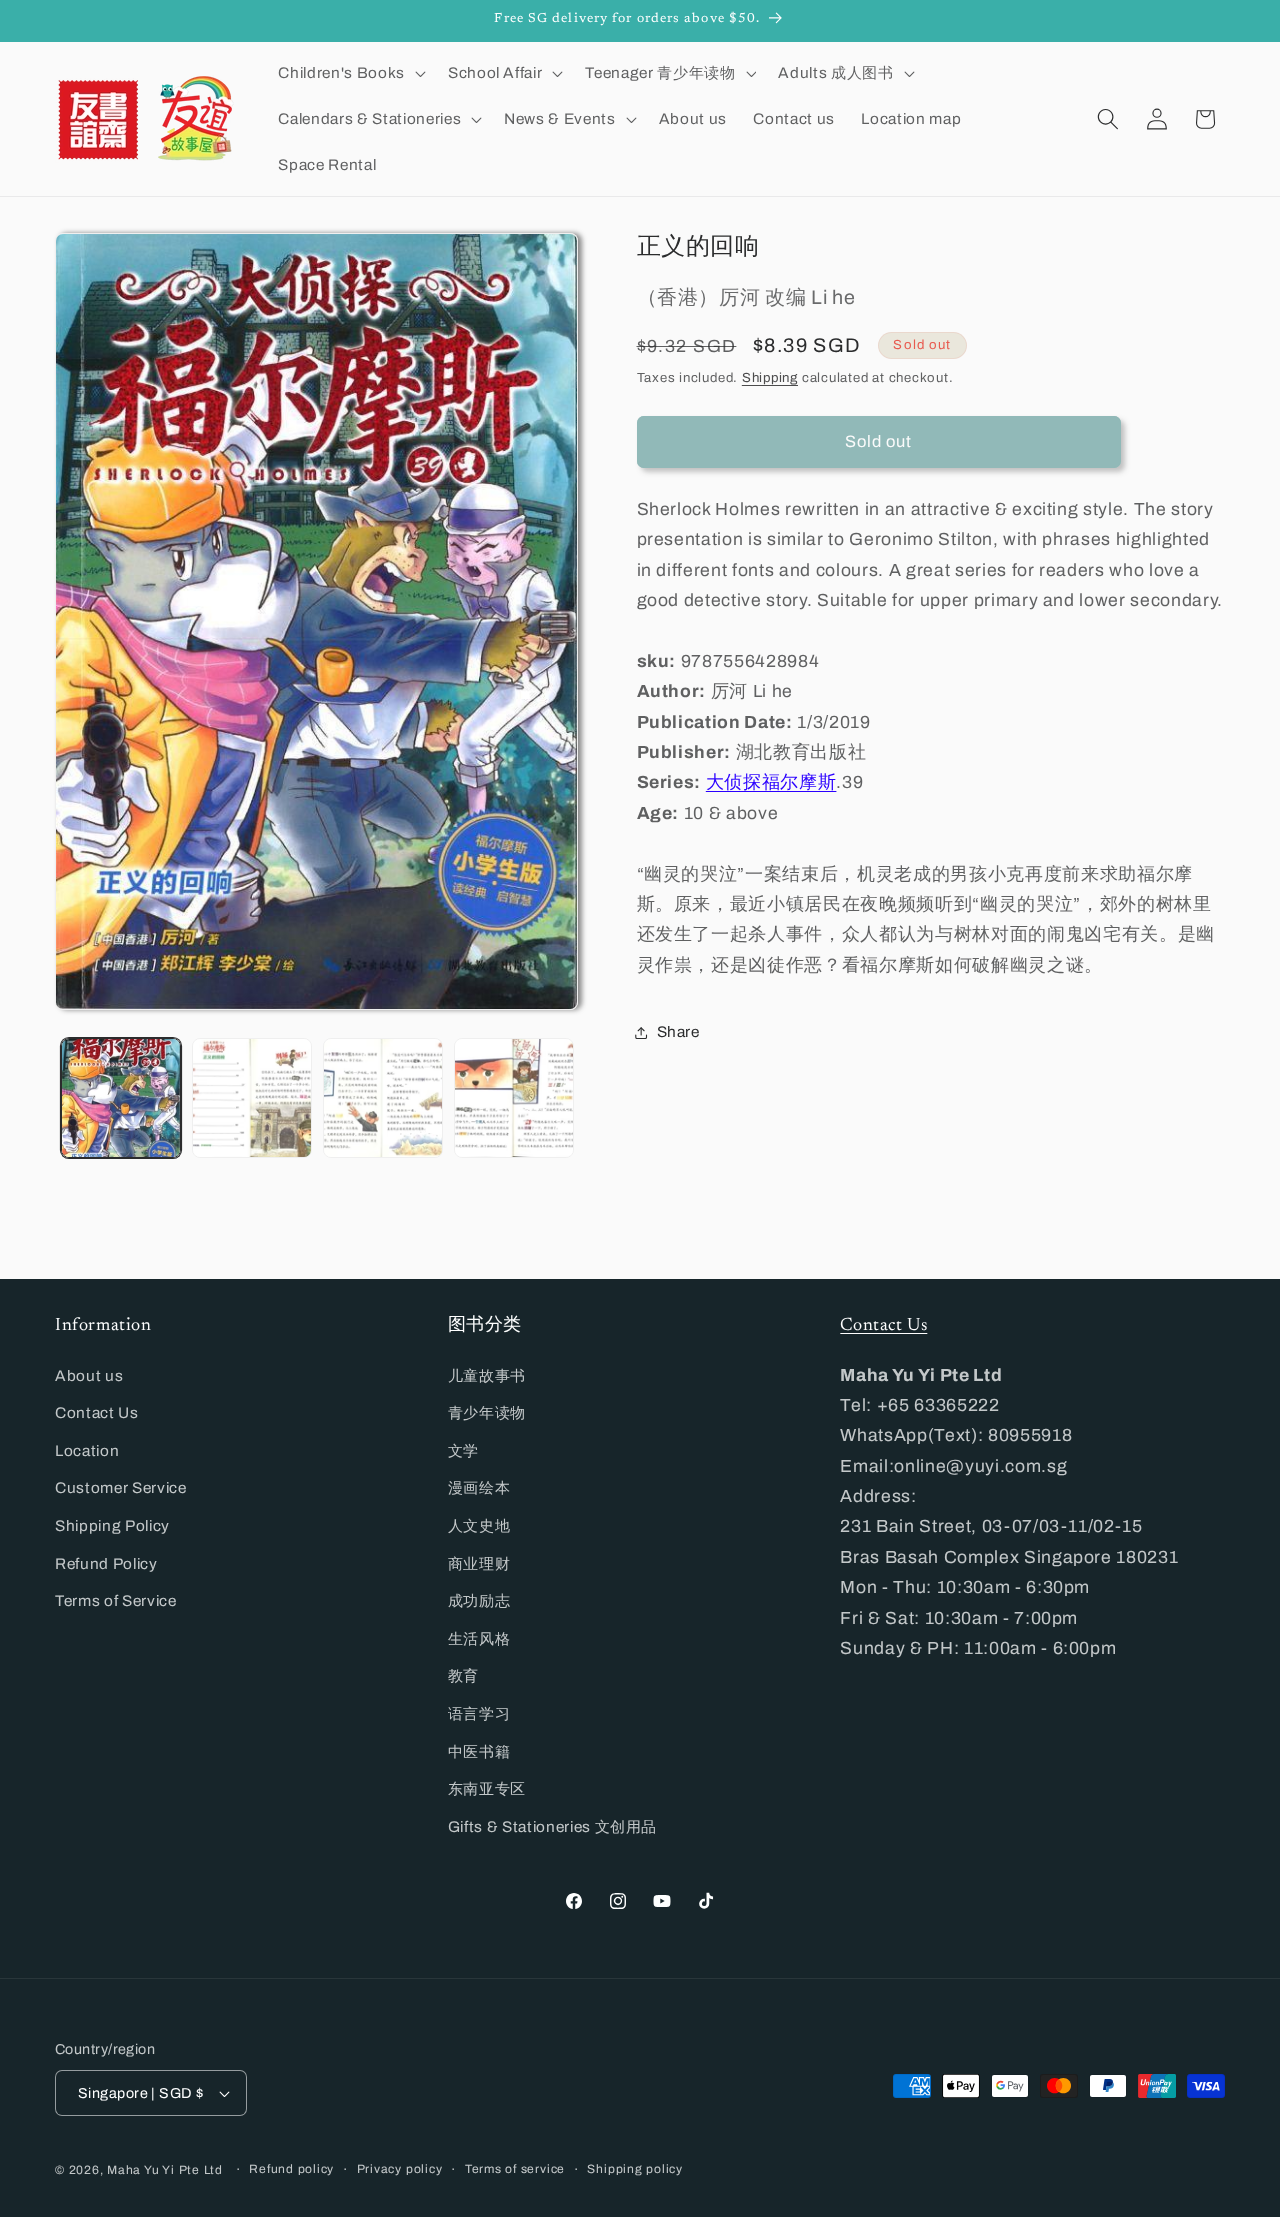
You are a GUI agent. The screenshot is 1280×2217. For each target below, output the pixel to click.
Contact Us (97, 1412)
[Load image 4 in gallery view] (514, 1098)
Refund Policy (106, 1563)
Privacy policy (400, 2169)
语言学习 (479, 1713)
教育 (463, 1675)
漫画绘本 (479, 1487)
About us (89, 1375)
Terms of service (515, 2169)
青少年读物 (487, 1412)
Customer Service (121, 1487)
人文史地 (479, 1525)
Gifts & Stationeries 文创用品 (553, 1826)
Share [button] (678, 1031)
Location (87, 1450)
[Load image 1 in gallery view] (121, 1098)
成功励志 (479, 1600)
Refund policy (291, 2169)
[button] (349, 73)
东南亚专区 (487, 1788)
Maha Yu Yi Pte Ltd (165, 2170)
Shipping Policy (112, 1525)
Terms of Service (116, 1600)
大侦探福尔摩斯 (771, 782)
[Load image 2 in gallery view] (252, 1098)
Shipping (770, 376)
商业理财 (479, 1563)
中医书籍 (479, 1751)
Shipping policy (635, 2169)
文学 (463, 1450)
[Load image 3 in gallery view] (383, 1098)
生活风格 (479, 1638)
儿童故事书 (487, 1375)
